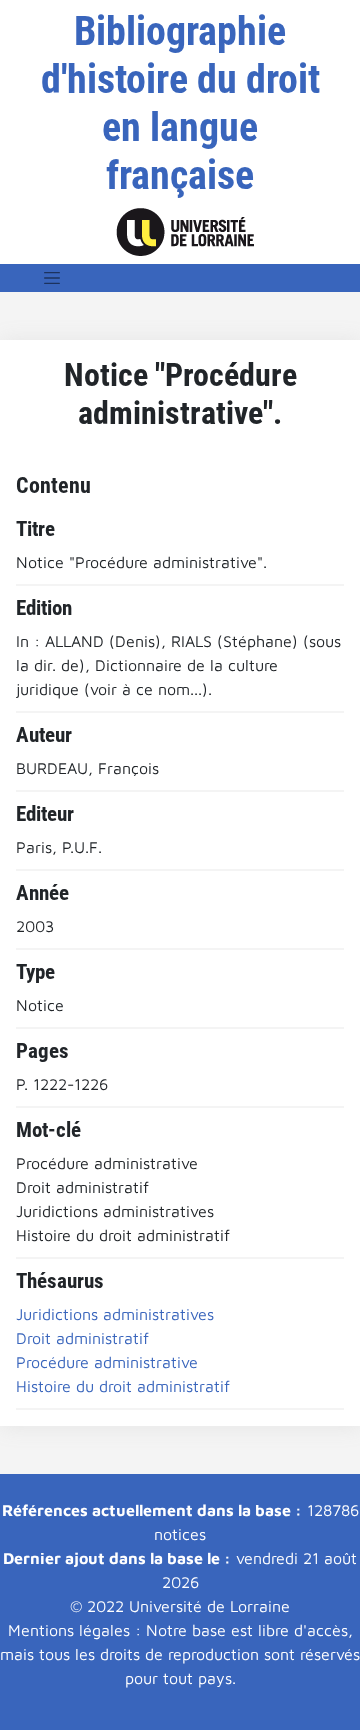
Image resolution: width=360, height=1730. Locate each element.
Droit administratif (82, 1338)
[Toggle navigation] (52, 278)
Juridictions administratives (115, 1314)
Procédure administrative (107, 1362)
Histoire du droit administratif (123, 1386)
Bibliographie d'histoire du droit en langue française (180, 103)
